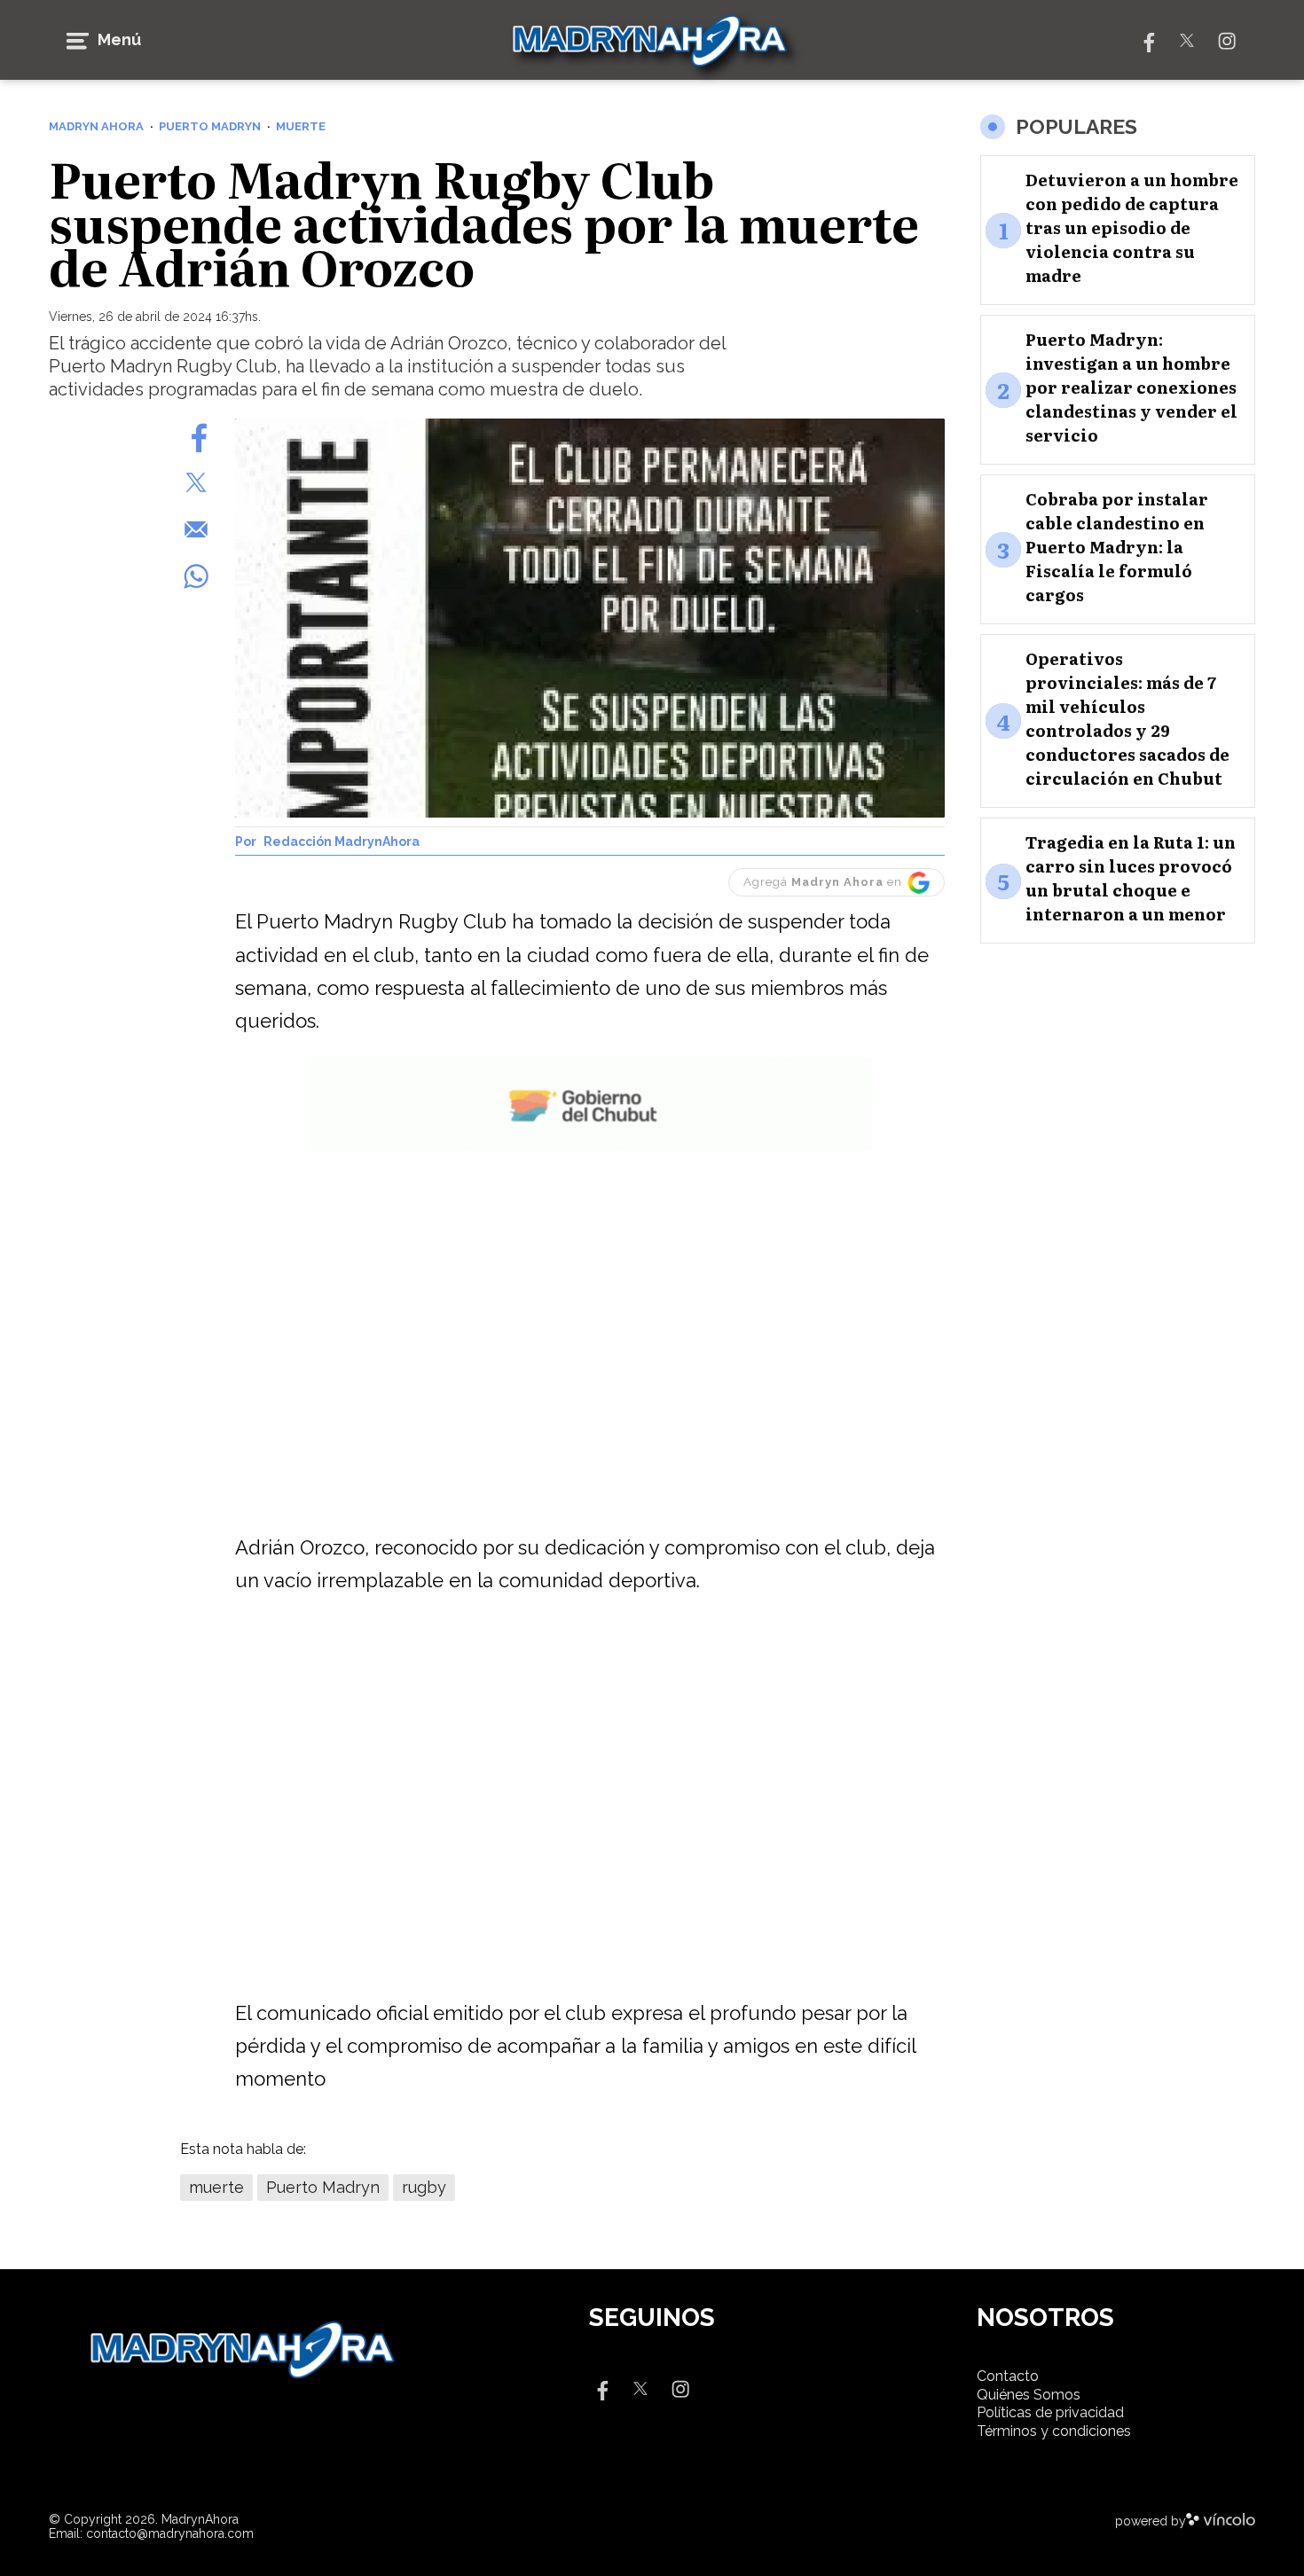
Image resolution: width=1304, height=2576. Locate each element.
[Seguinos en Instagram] (1227, 39)
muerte (216, 2187)
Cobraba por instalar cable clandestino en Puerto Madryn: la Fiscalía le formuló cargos (1117, 548)
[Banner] (590, 1147)
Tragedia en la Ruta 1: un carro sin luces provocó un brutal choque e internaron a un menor (1131, 879)
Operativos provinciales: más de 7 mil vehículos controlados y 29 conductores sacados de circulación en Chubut (1127, 719)
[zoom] (590, 618)
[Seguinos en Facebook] (1147, 39)
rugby (424, 2187)
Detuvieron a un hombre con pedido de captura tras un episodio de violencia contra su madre (1132, 228)
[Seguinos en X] (1187, 39)
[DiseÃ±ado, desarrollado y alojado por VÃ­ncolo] (1221, 2521)
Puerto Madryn (323, 2187)
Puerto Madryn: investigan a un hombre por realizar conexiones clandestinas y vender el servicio (1131, 388)
